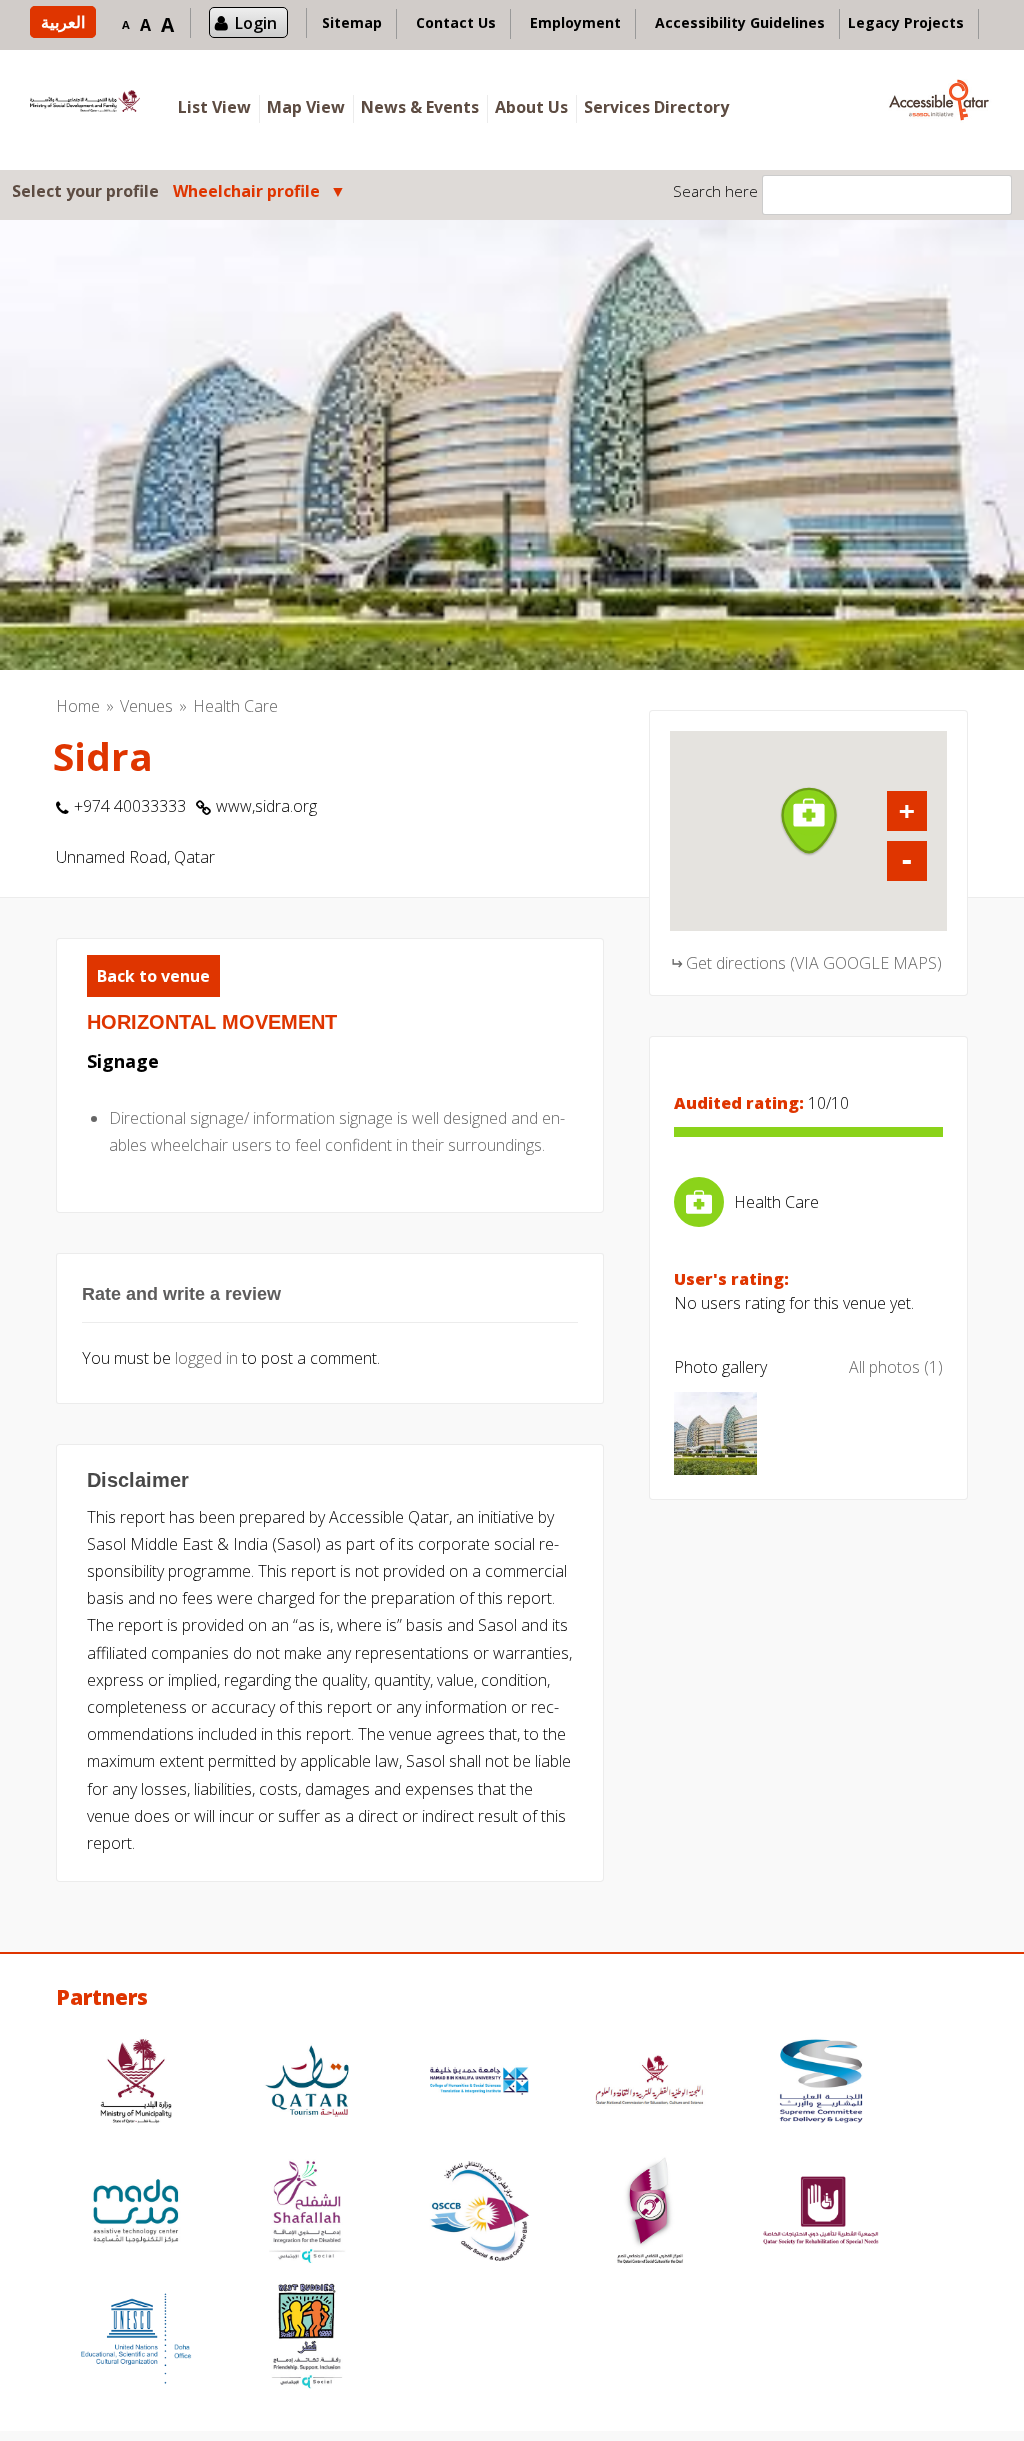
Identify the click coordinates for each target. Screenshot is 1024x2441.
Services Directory (656, 107)
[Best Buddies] (307, 2338)
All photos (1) (896, 1367)
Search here (715, 191)
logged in (206, 1358)
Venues (146, 706)
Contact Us (456, 22)
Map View (306, 107)
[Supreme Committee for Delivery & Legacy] (821, 2083)
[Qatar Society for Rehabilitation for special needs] (821, 2213)
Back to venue (153, 976)
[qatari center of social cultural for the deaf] (650, 2213)
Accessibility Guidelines (740, 22)
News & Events (420, 107)
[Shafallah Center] (307, 2213)
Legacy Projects (906, 22)
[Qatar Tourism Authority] (307, 2083)
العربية (63, 22)
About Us (531, 107)
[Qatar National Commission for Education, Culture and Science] (650, 2083)
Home (78, 706)
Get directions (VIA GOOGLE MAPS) (814, 963)
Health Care (235, 706)
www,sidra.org (266, 806)
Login (256, 23)
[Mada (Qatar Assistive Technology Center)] (136, 2213)
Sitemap (352, 22)
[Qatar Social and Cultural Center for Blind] (479, 2213)
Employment (575, 22)
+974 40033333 (130, 806)
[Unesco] (136, 2338)
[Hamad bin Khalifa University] (479, 2083)
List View (214, 107)
